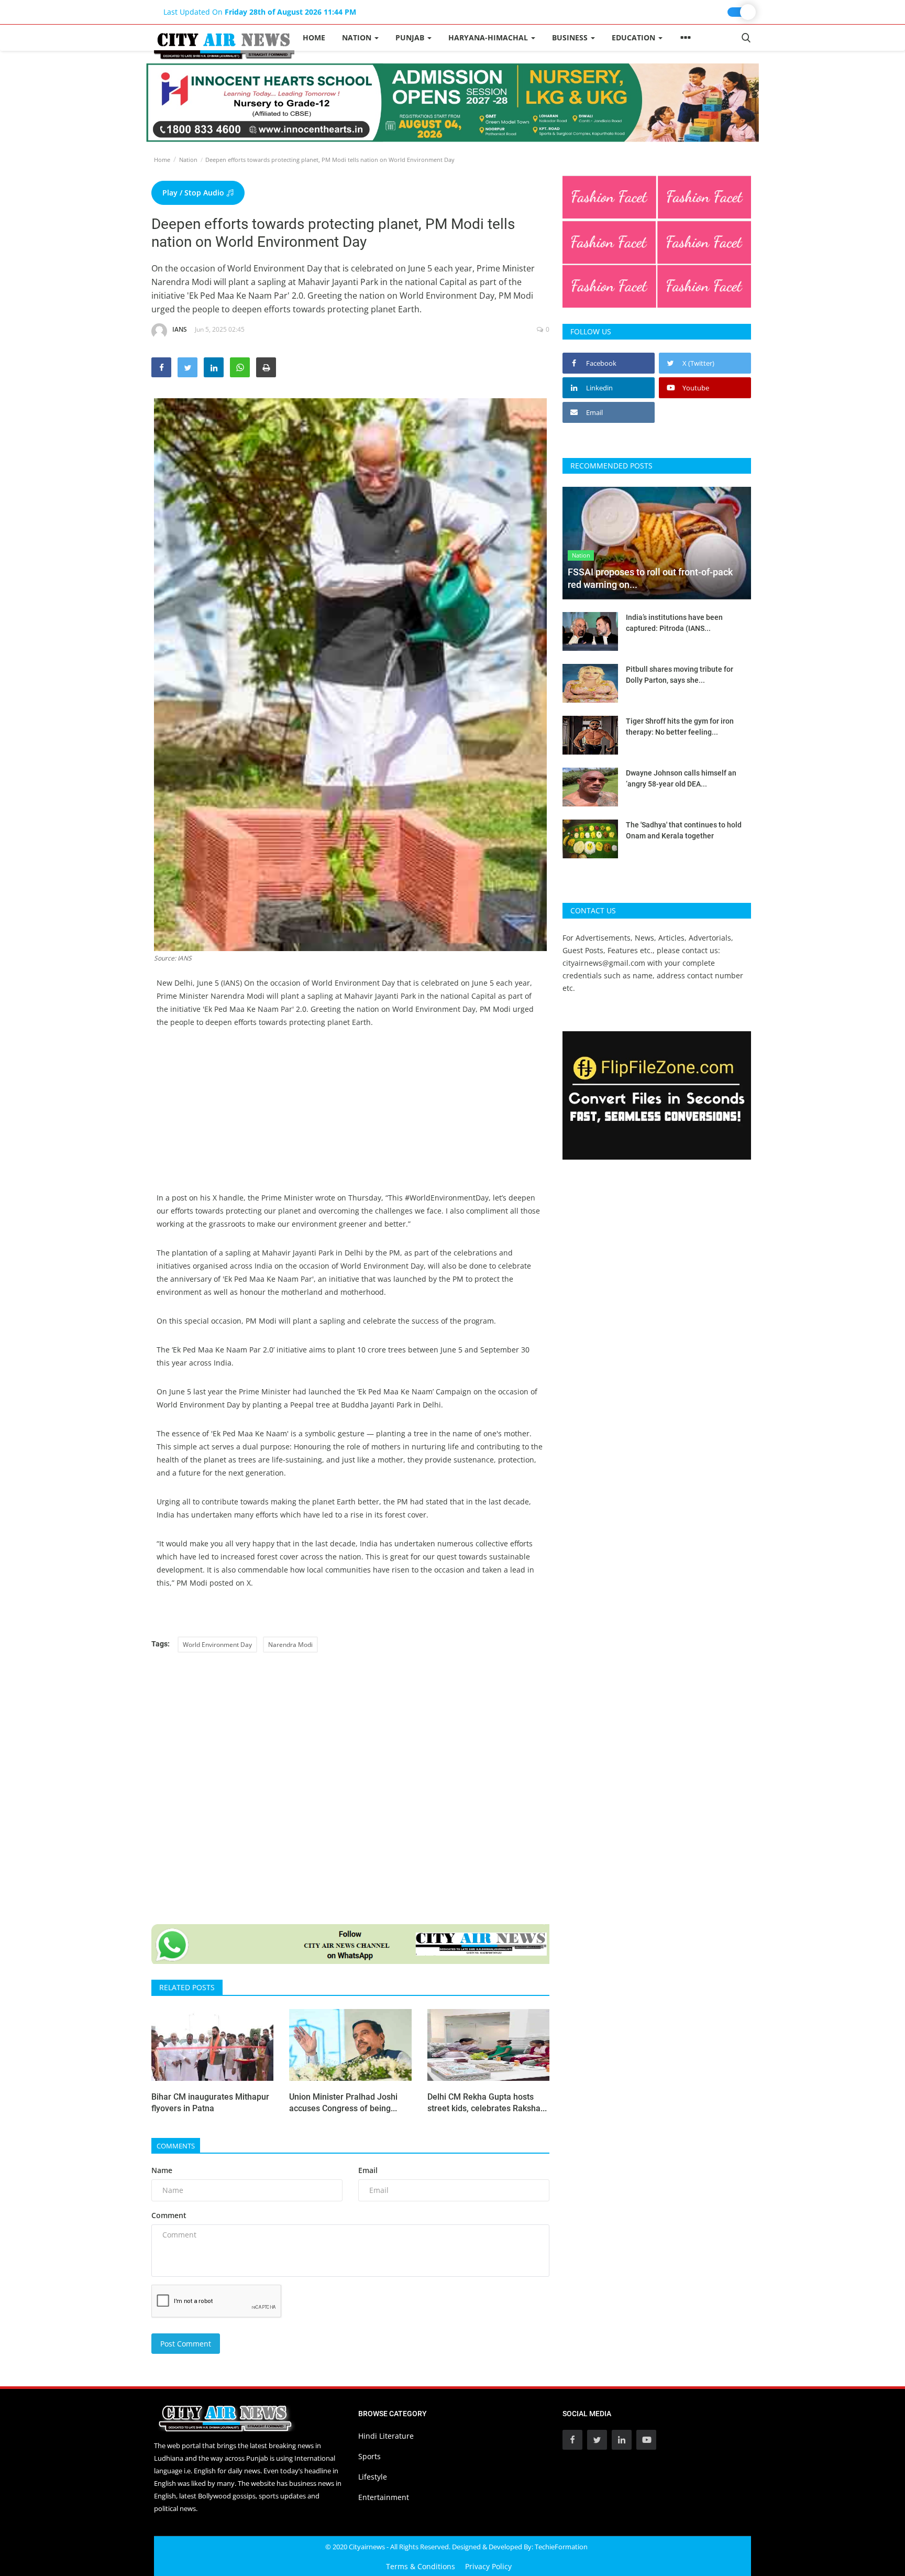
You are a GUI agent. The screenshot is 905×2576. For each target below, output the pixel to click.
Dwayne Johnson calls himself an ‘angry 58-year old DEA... (681, 778)
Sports (369, 2456)
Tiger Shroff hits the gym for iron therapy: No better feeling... (680, 727)
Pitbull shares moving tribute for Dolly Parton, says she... (680, 675)
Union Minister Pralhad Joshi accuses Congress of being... (343, 2103)
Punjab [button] (411, 37)
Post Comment (186, 2344)
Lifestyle (373, 2477)
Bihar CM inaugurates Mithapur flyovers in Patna (210, 2103)
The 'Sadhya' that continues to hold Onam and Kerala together (684, 830)
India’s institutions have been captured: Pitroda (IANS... (674, 623)
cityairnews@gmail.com (604, 963)
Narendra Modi (290, 1645)
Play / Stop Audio (194, 193)
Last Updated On (260, 12)
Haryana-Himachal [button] (489, 37)
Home (314, 37)
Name (162, 2170)
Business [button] (571, 37)
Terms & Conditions (421, 2566)
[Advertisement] (350, 1118)
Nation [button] (358, 37)
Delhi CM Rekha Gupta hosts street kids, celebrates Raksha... (487, 2103)
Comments (176, 2146)
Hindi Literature (386, 2436)
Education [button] (634, 37)
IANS (180, 329)
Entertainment (384, 2497)
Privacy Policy (488, 2566)
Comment (169, 2215)
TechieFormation (561, 2547)
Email (368, 2170)
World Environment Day (217, 1645)
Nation (188, 160)
